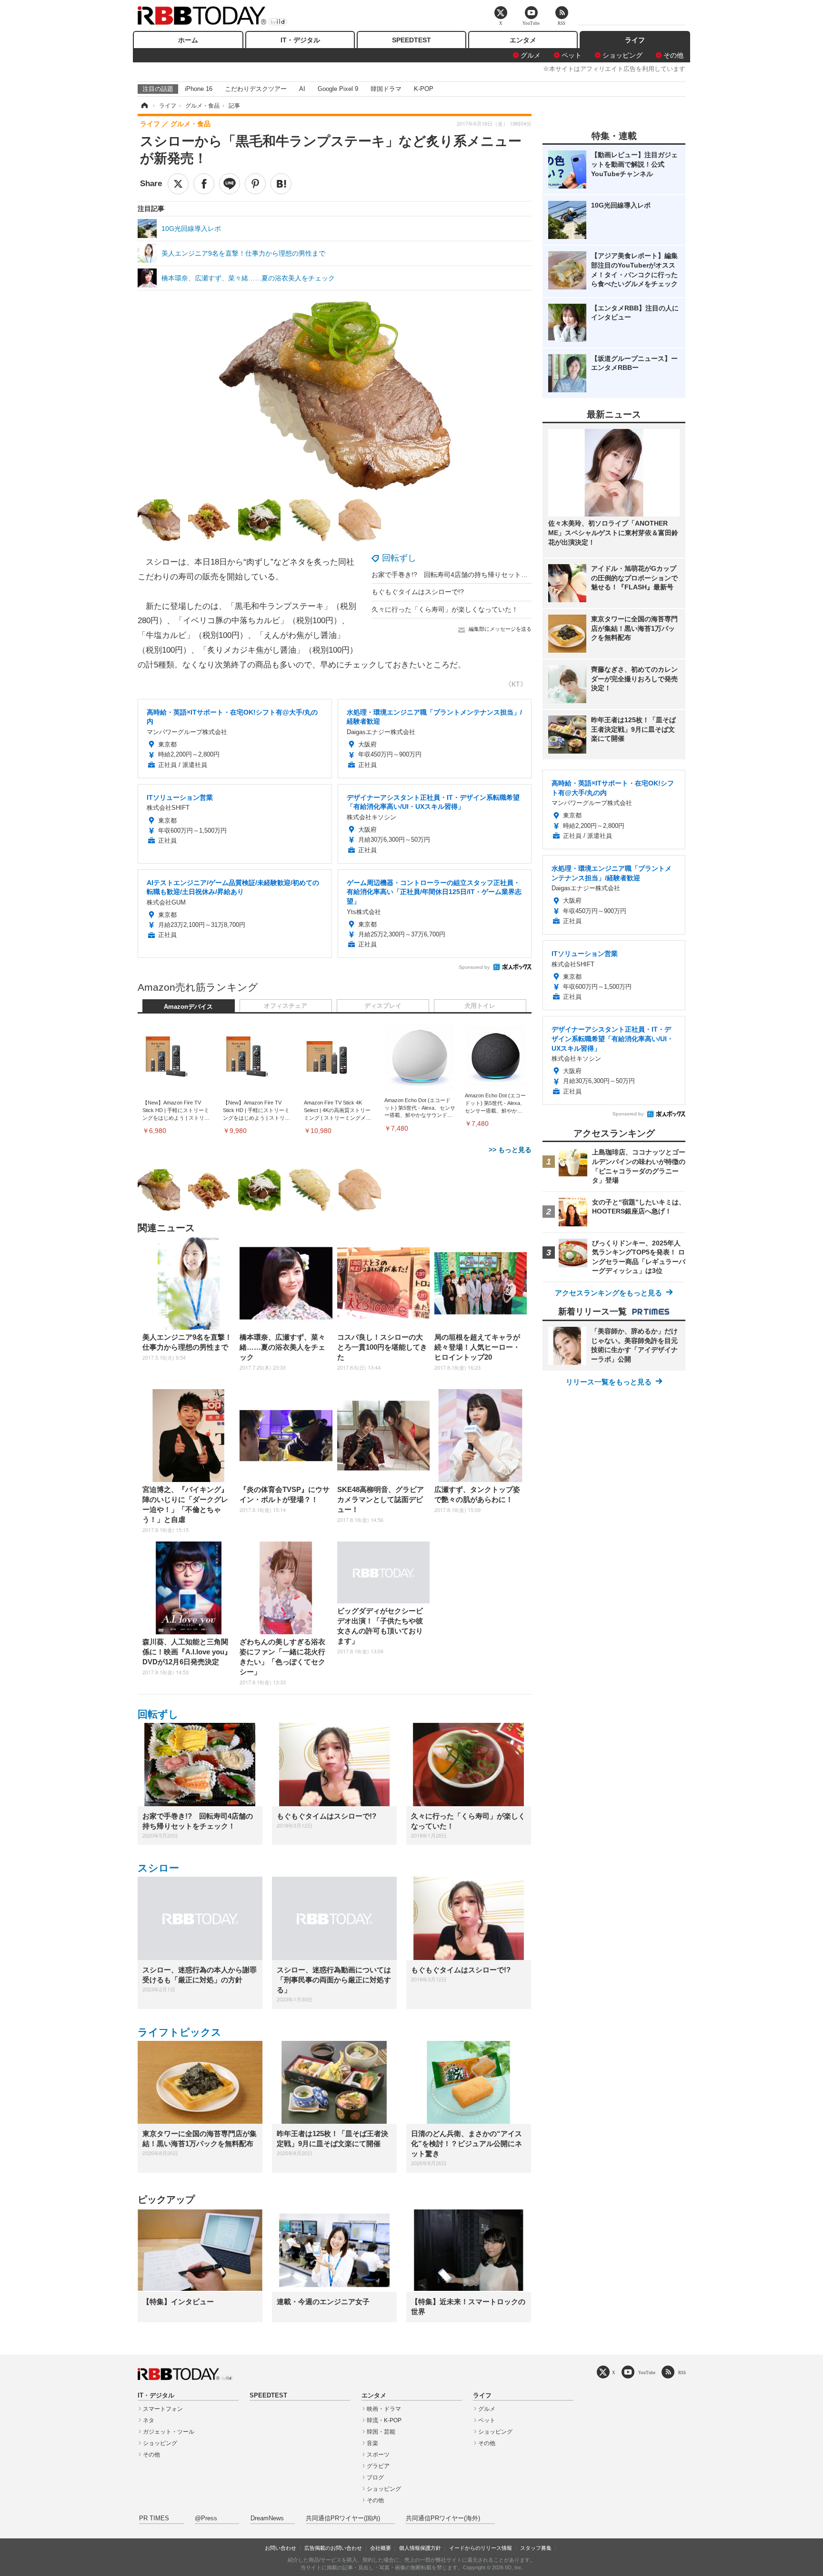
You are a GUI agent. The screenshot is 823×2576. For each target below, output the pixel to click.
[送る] (230, 184)
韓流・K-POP (384, 2420)
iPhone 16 (199, 89)
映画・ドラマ (384, 2409)
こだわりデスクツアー (256, 89)
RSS (682, 2372)
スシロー (158, 1868)
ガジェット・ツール (169, 2432)
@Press (206, 2518)
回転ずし (399, 558)
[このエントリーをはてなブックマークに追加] (281, 184)
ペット (572, 55)
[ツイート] (178, 184)
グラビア (378, 2466)
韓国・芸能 (381, 2432)
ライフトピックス (180, 2032)
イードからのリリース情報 (481, 2548)
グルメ (531, 55)
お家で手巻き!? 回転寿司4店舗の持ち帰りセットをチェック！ (466, 575)
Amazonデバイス (188, 1007)
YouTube (647, 2372)
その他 (673, 55)
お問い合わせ (281, 2548)
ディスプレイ (383, 1006)
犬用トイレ (480, 1006)
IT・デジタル (300, 40)
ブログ (375, 2477)
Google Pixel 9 (338, 89)
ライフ (635, 40)
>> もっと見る (510, 1150)
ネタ (149, 2420)
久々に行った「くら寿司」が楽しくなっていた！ (445, 609)
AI (302, 89)
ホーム (188, 40)
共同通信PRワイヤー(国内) (343, 2518)
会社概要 (381, 2548)
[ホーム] (144, 106)
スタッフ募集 (536, 2548)
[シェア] (204, 184)
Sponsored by (474, 967)
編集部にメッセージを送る (500, 629)
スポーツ (378, 2455)
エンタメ (523, 40)
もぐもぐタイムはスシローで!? (418, 592)
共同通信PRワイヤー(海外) (443, 2518)
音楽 (372, 2443)
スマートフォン (163, 2409)
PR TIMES (154, 2518)
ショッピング (622, 55)
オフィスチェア (286, 1006)
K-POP (424, 89)
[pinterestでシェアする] (255, 184)
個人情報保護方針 (420, 2548)
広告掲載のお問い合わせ (333, 2548)
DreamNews (267, 2518)
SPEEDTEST (411, 40)
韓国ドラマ (386, 89)
